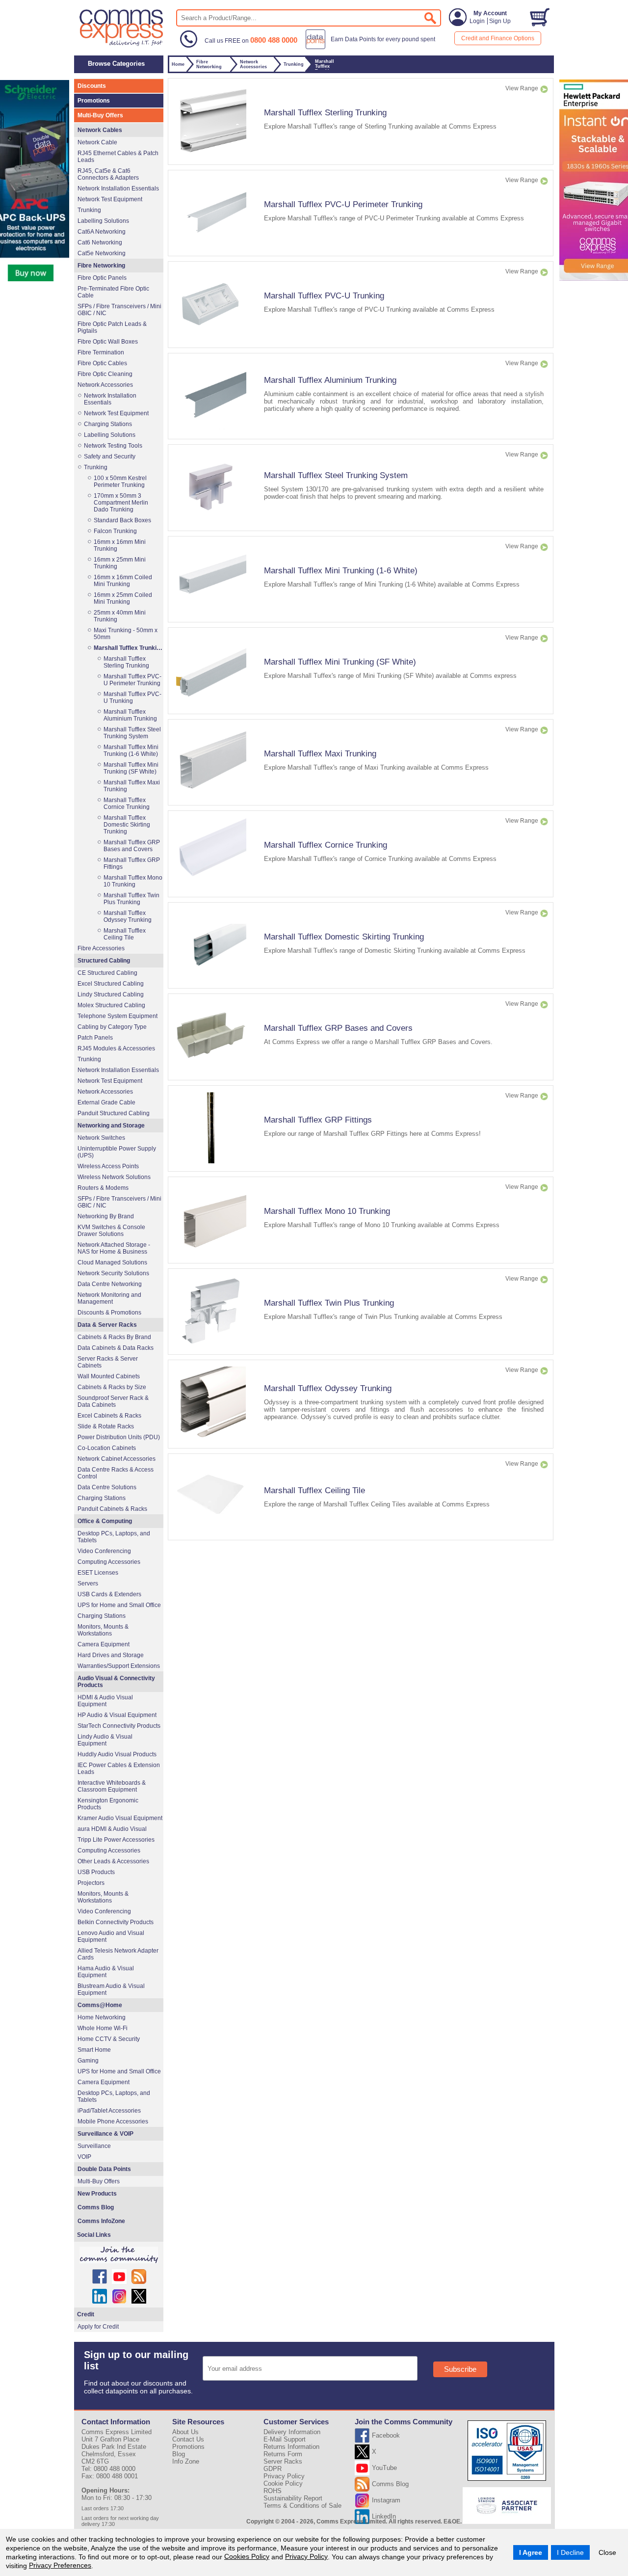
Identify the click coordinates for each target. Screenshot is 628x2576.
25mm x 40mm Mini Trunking (120, 616)
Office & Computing (105, 1521)
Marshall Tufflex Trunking (128, 648)
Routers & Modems (103, 1188)
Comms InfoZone (101, 2221)
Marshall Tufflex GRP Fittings (318, 1120)
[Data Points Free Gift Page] (373, 47)
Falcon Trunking (115, 531)
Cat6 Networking (100, 242)
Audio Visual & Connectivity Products (116, 1682)
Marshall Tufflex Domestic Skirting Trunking (344, 937)
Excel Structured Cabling (111, 984)
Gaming (88, 2061)
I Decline (570, 2552)
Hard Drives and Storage (111, 1655)
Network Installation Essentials (118, 188)
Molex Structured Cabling (111, 1005)
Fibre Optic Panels (102, 278)
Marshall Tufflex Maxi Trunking (320, 753)
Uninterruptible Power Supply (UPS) (117, 1152)
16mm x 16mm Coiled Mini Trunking (123, 581)
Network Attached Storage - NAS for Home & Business (114, 1248)
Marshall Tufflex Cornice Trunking (326, 845)
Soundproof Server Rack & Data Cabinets (113, 1401)
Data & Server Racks (107, 1325)
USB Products (96, 1872)
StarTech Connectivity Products (119, 1726)
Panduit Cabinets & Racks (112, 1509)
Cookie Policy (283, 2483)
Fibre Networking (101, 266)
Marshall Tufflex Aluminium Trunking (330, 380)
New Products (97, 2194)
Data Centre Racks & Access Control (116, 1473)
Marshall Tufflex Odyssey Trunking (328, 1388)
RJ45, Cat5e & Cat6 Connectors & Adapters (108, 174)
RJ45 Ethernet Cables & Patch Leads (118, 157)
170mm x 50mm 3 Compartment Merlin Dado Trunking (121, 503)
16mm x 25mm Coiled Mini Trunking (123, 598)
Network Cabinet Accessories (117, 1459)
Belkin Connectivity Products (116, 1922)
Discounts (92, 86)
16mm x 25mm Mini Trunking (120, 563)
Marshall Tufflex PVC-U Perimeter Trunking (343, 204)
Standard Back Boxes (122, 520)
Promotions (94, 101)
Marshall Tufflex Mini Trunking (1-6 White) (341, 570)
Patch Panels (95, 1038)
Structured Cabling (104, 961)
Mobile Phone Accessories (113, 2121)
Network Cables (100, 130)
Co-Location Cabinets (107, 1448)
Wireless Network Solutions (114, 1177)
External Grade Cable (106, 1102)
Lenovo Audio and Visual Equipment (111, 1936)
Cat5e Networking (102, 253)
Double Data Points (104, 2169)
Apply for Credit (98, 2327)
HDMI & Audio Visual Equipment (105, 1701)
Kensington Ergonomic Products (108, 1804)
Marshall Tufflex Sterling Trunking (325, 112)
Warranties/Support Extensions (119, 1666)
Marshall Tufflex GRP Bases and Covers (338, 1028)
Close (607, 2552)
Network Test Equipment (110, 199)
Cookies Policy (247, 2556)
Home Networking (102, 2017)
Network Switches (101, 1138)
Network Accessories (105, 385)
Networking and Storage (111, 1126)
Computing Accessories (109, 1562)
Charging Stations (108, 424)
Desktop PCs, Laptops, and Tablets (114, 1537)
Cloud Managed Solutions (112, 1262)
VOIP (84, 2157)
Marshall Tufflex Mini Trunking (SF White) (340, 662)
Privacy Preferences (60, 2565)
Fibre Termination (101, 352)
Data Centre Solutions (107, 1487)
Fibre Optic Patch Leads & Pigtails (112, 327)
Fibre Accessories (101, 948)
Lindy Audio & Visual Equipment (105, 1740)
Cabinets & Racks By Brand (114, 1337)
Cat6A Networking (102, 232)
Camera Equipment (104, 1644)
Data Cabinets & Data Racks (116, 1348)
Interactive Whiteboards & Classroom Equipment (112, 1786)
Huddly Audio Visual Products (117, 1754)
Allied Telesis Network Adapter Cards (118, 1954)
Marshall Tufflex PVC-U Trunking (324, 295)
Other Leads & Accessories (113, 1861)
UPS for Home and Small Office (119, 1605)
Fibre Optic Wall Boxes (108, 342)
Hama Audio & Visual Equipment (106, 1972)
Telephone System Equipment (118, 1016)
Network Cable (97, 142)
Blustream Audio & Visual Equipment (111, 1989)
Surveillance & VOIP (105, 2134)
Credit (86, 2314)
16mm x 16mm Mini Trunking (120, 545)
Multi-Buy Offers (100, 115)
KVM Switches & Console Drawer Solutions (111, 1231)
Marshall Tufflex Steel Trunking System (336, 475)
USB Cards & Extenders (109, 1594)
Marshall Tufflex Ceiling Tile (314, 1490)
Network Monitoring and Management (109, 1298)
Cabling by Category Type (112, 1027)
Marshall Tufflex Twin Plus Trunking (329, 1303)
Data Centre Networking (110, 1284)
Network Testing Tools (113, 446)
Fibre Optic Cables (102, 363)
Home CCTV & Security (109, 2039)
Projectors (91, 1883)
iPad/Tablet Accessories (109, 2111)
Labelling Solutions (103, 221)
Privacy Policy (306, 2556)
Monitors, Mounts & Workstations (103, 1630)
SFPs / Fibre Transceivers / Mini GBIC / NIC (119, 310)
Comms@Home (100, 2005)
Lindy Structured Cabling (111, 994)
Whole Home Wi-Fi (103, 2028)
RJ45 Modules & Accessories (116, 1048)
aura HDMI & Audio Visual (112, 1829)
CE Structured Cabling (107, 973)
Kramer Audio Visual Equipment (120, 1818)
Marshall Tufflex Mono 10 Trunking (327, 1211)
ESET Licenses (98, 1573)
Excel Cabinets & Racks (109, 1416)
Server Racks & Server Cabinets (108, 1362)
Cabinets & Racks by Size (112, 1387)
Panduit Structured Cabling (114, 1113)
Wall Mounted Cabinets (109, 1376)
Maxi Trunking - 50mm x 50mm (126, 634)
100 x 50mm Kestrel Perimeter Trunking (120, 482)
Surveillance (94, 2146)
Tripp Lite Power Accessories (116, 1840)
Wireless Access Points (108, 1166)
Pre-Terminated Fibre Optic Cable (113, 292)
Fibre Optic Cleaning (105, 374)
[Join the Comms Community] (119, 2255)
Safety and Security (110, 456)
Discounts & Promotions (109, 1313)
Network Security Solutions (113, 1273)
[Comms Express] (122, 45)
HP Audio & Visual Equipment (117, 1715)
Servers (88, 1583)
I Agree (531, 2552)
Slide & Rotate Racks (106, 1426)
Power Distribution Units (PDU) (119, 1437)
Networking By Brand (106, 1216)
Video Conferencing (104, 1551)
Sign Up (500, 21)
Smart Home (94, 2050)
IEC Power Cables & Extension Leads (119, 1769)
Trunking (89, 210)
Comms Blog (96, 2207)
